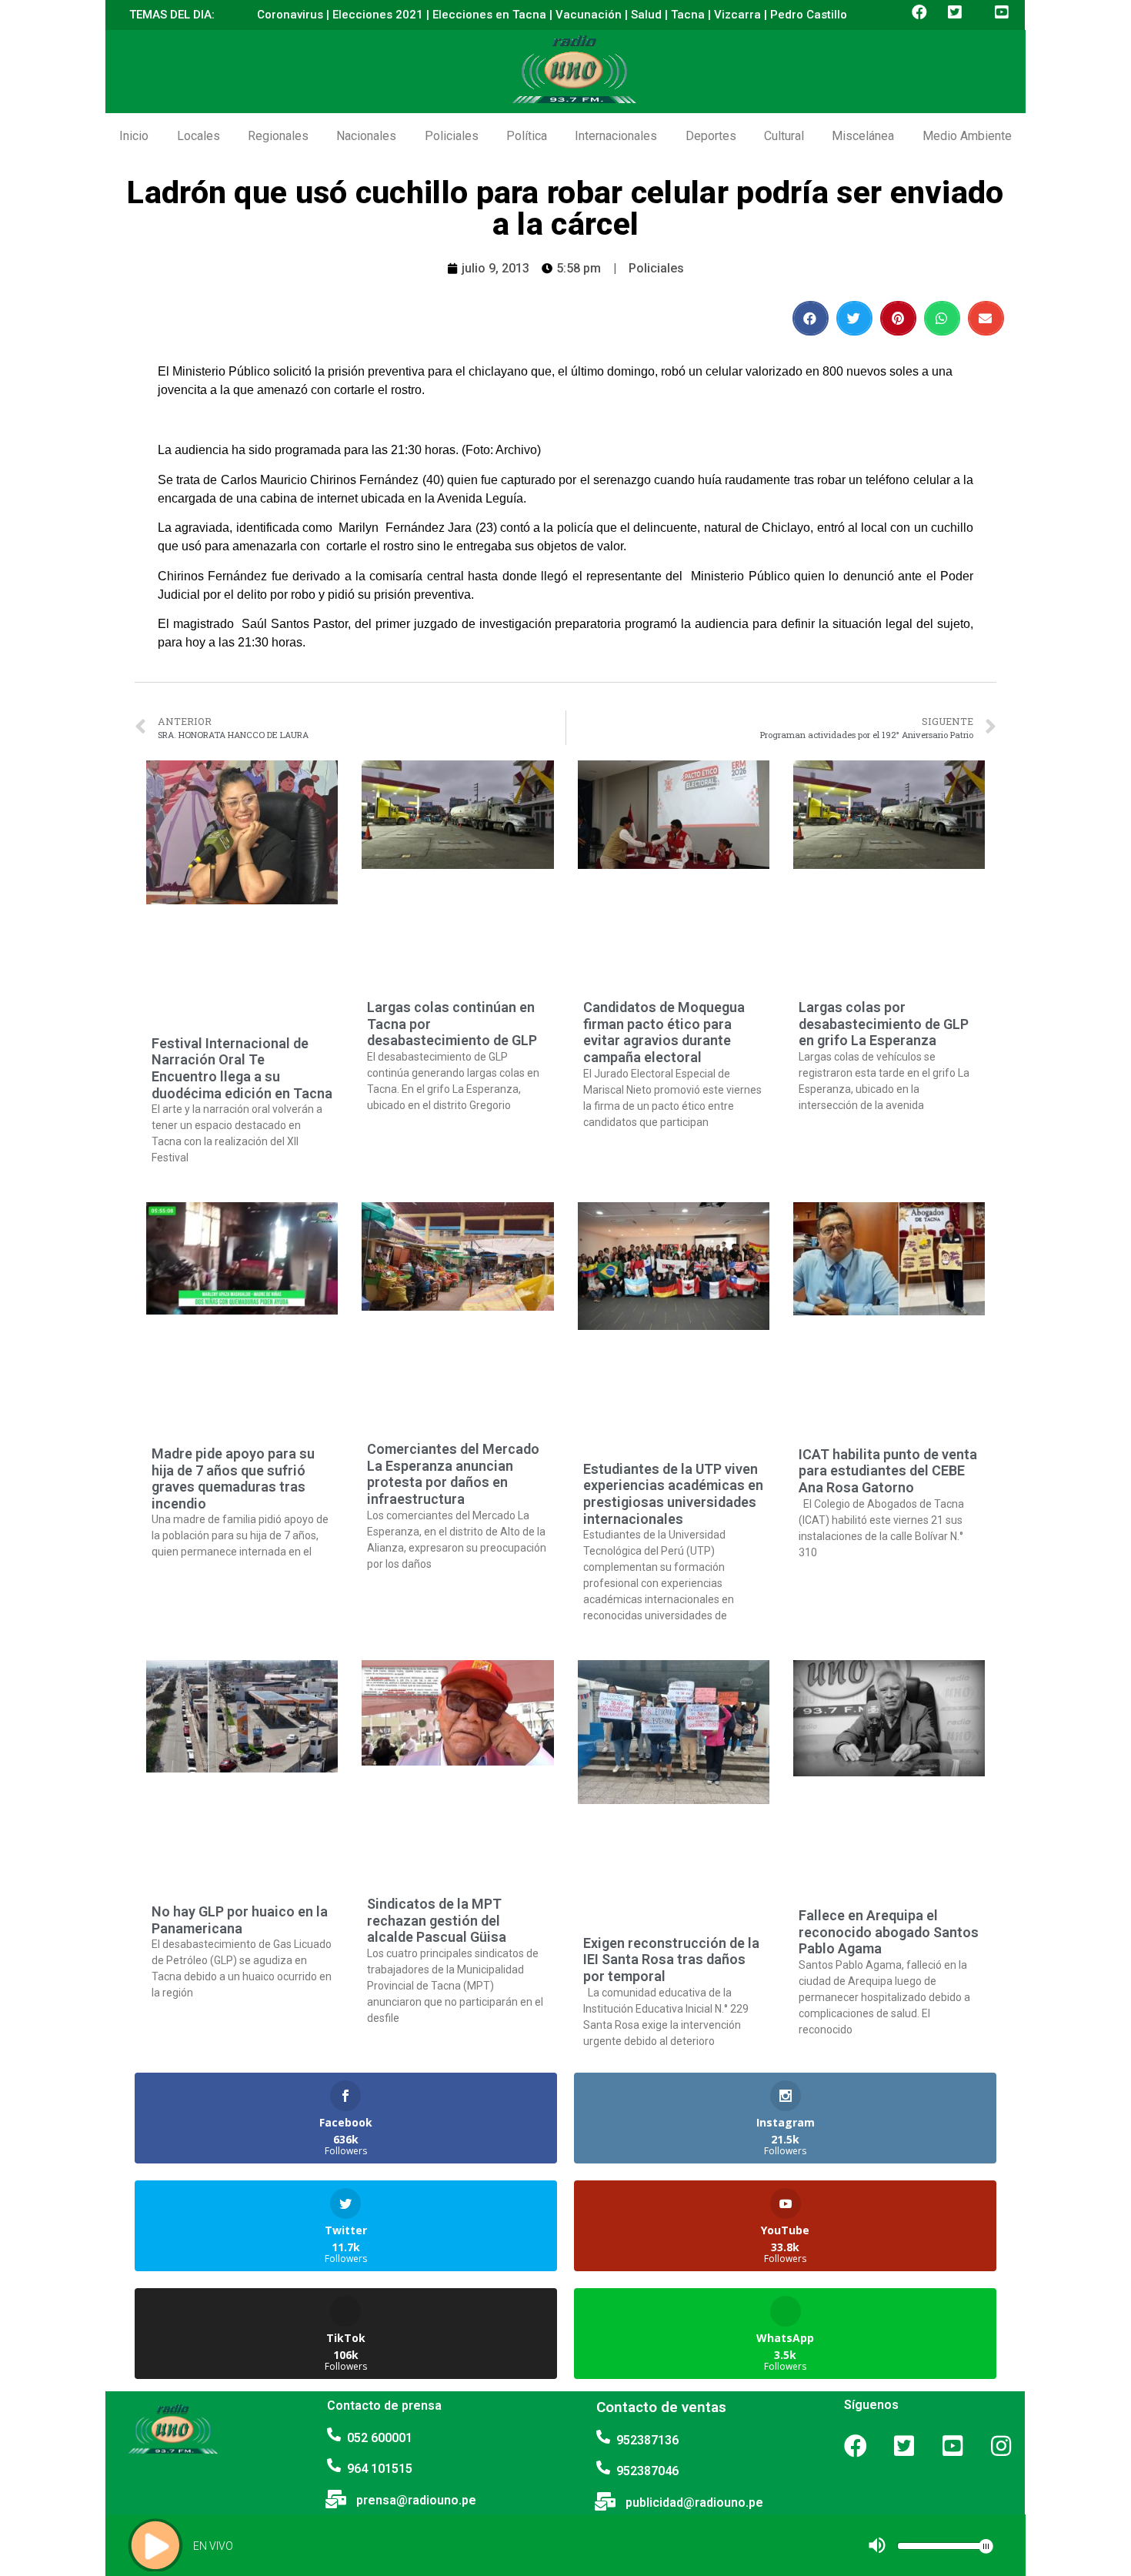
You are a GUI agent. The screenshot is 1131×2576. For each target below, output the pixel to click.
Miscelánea (863, 136)
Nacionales (366, 136)
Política (527, 136)
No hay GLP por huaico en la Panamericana (240, 1920)
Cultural (784, 136)
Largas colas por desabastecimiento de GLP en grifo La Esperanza (884, 1024)
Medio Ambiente (967, 136)
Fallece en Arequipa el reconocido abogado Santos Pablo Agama (889, 1932)
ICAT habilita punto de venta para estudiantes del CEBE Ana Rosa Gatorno (888, 1471)
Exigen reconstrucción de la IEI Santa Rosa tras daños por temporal (671, 1960)
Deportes (711, 136)
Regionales (278, 136)
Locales (199, 136)
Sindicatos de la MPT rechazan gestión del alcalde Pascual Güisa (437, 1920)
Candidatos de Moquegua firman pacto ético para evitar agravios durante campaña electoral (664, 1032)
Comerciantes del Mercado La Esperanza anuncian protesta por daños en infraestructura (453, 1474)
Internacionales (616, 136)
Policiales (452, 136)
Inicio (134, 136)
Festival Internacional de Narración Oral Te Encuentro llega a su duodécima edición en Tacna (242, 1068)
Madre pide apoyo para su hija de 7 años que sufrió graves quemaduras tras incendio (233, 1478)
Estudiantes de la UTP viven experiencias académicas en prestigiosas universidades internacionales (673, 1494)
